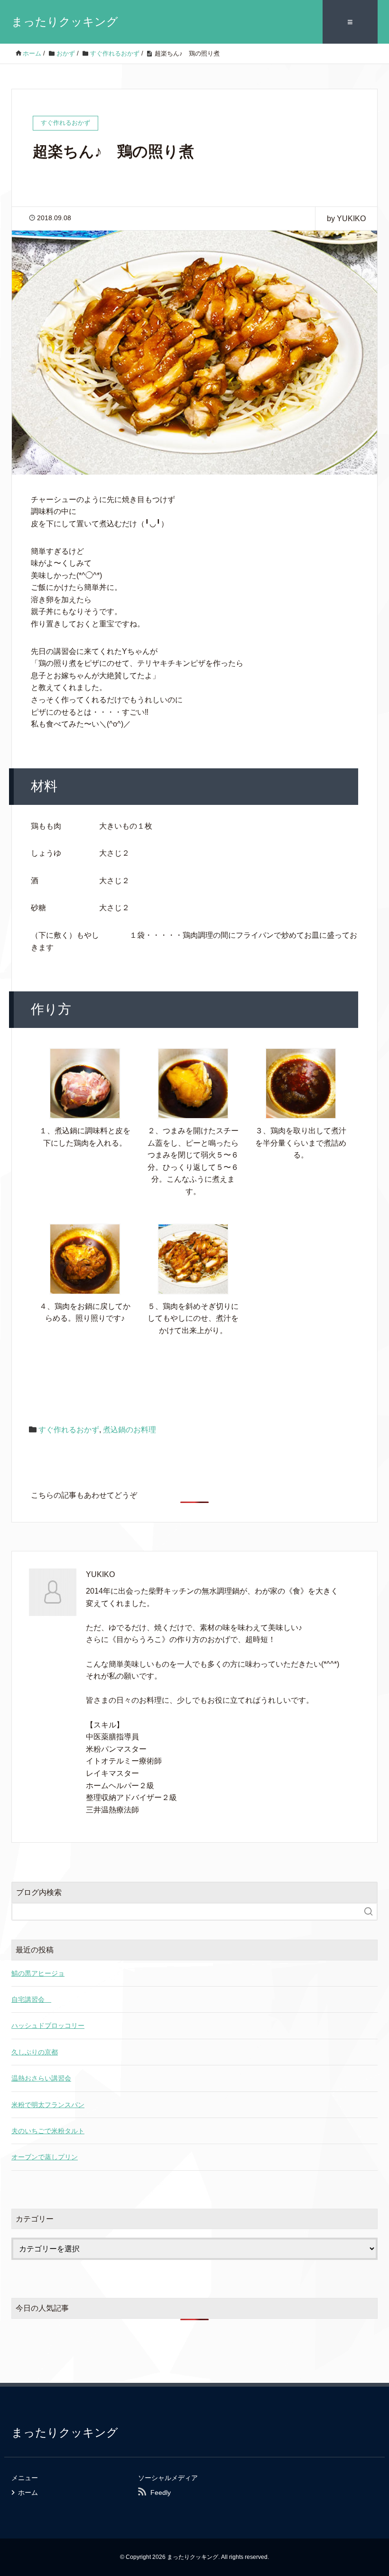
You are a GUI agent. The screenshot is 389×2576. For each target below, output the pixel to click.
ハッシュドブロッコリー (48, 2025)
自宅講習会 (31, 1999)
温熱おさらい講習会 (41, 2078)
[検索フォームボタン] (369, 1912)
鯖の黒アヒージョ (38, 1973)
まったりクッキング (65, 22)
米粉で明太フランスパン (48, 2105)
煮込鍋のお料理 (130, 1430)
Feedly (161, 2492)
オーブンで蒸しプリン (45, 2157)
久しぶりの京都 (35, 2052)
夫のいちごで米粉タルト (48, 2131)
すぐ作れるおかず (69, 1430)
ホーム (28, 2492)
